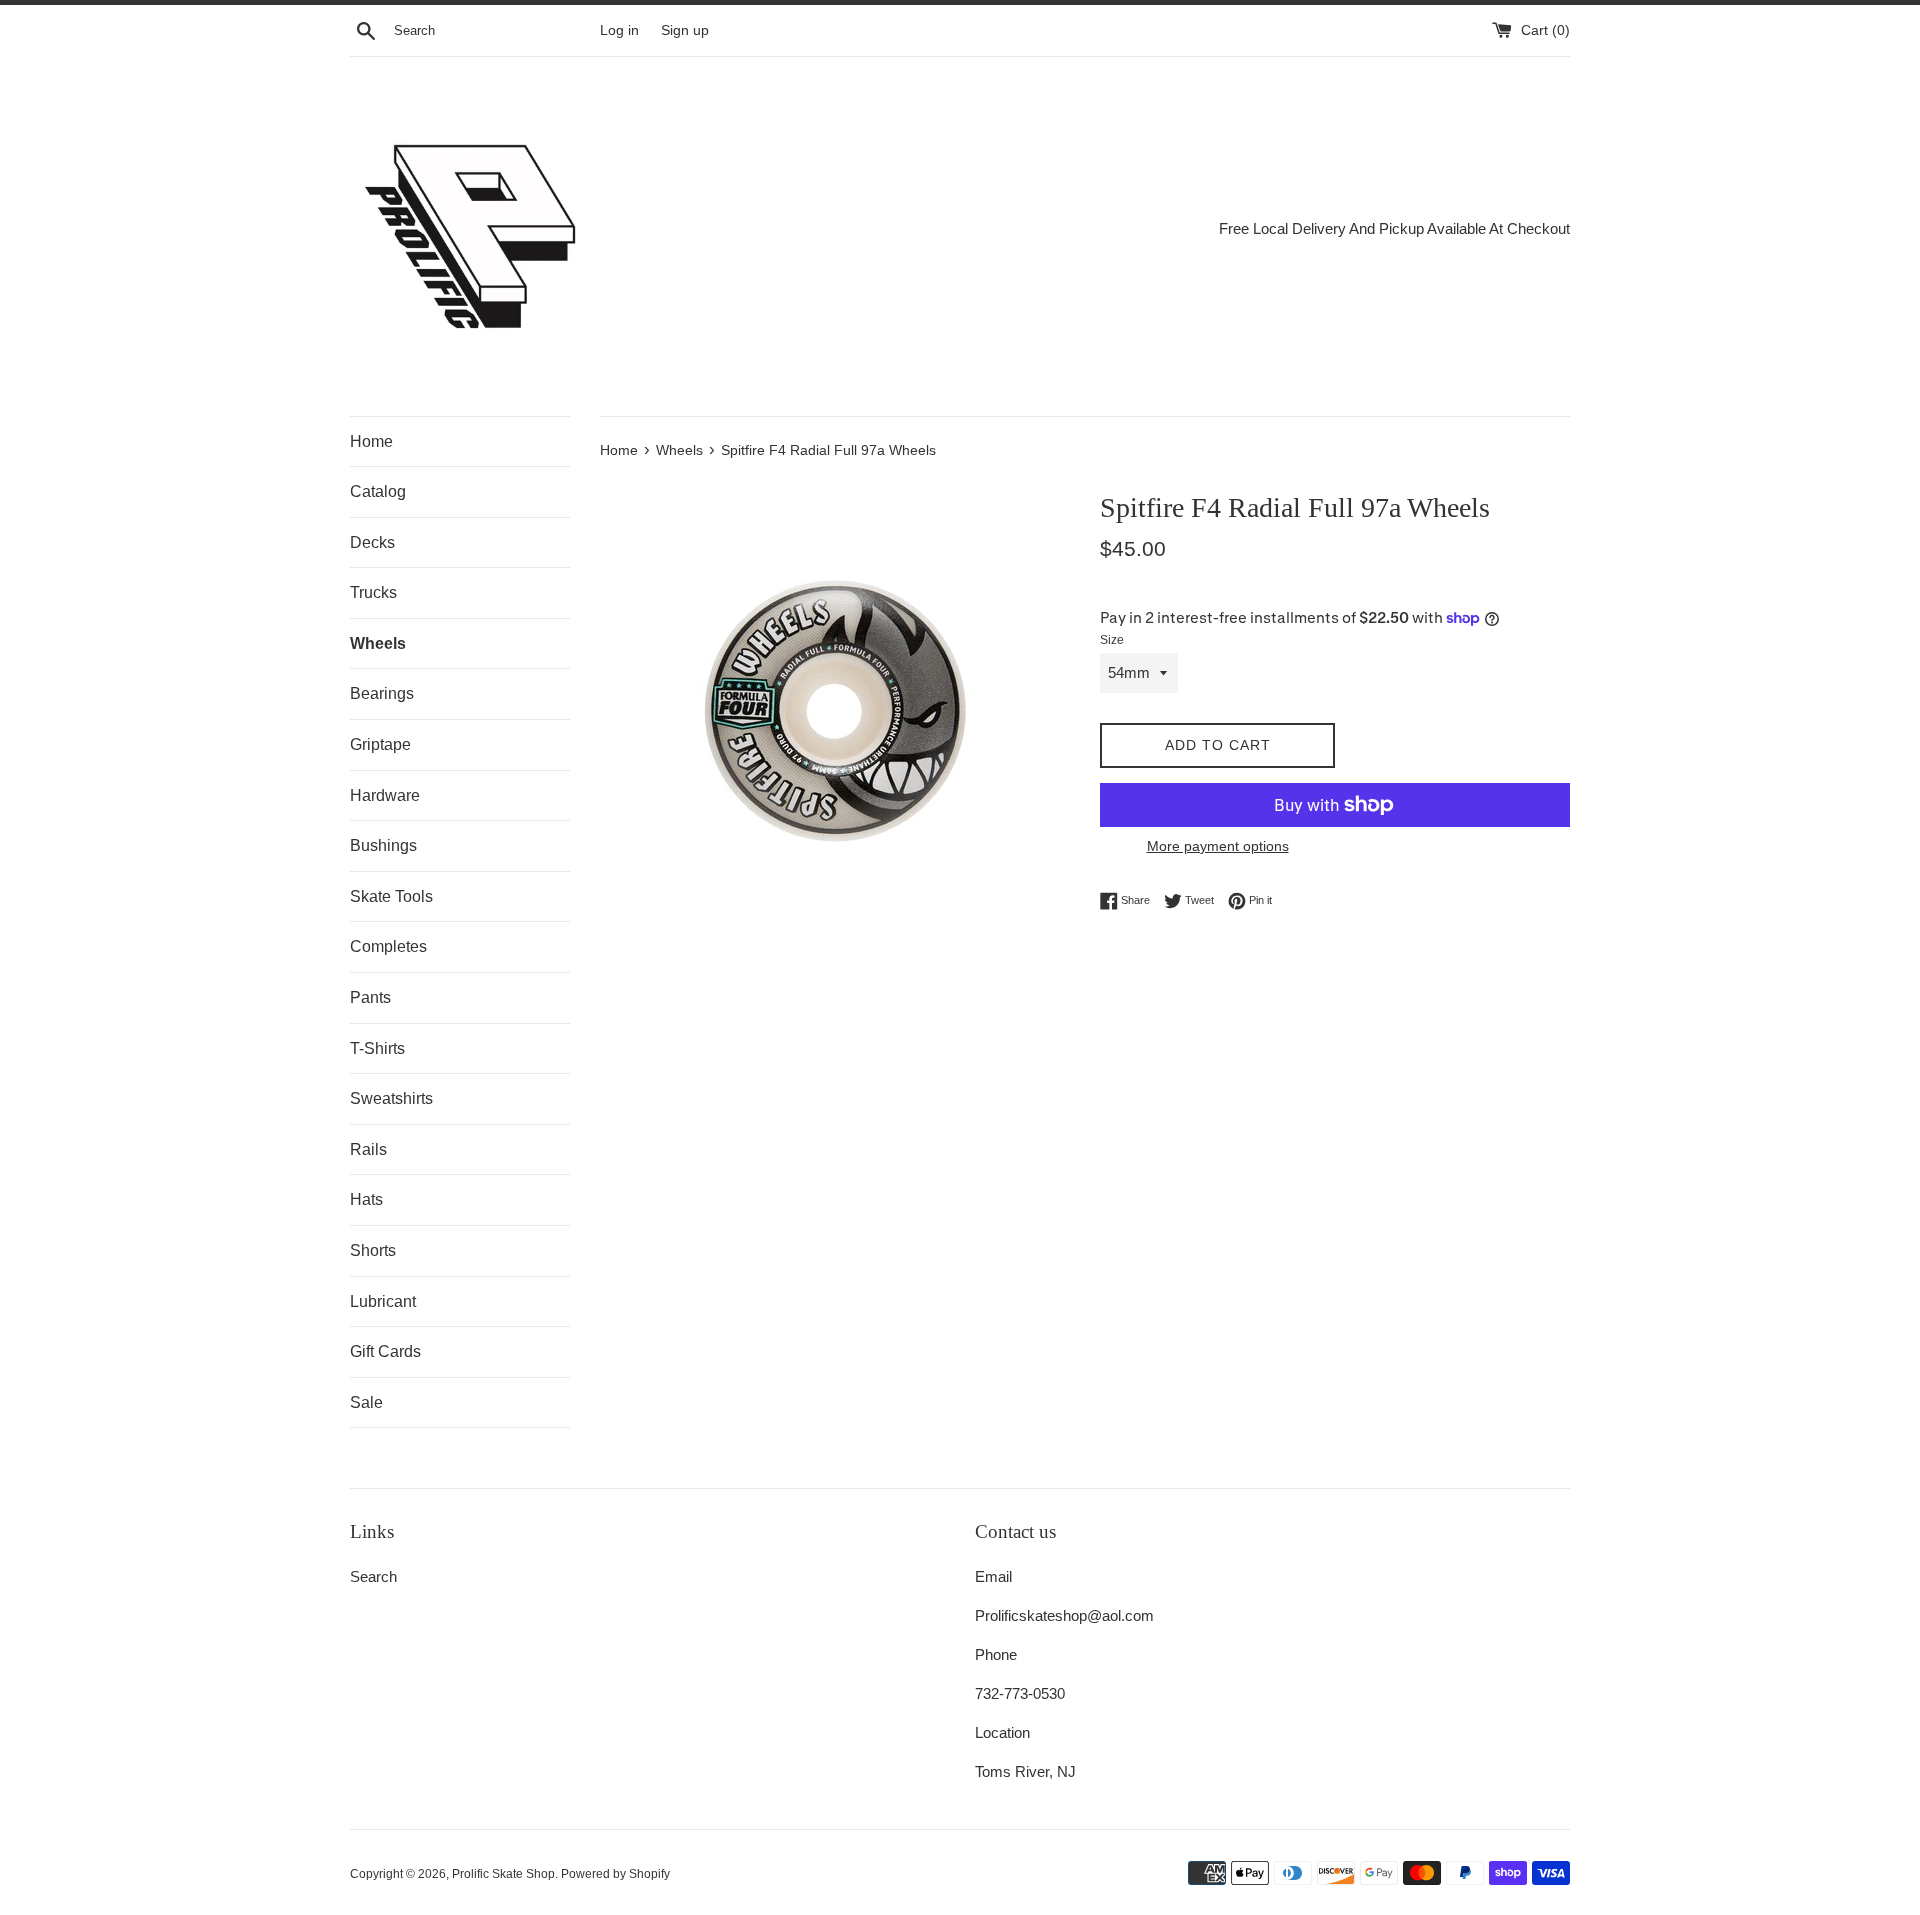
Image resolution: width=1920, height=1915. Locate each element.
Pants (370, 997)
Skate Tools (391, 896)
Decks (372, 542)
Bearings (382, 693)
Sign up (685, 30)
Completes (388, 946)
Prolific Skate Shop (503, 1874)
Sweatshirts (391, 1098)
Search (373, 1576)
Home (371, 441)
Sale (366, 1402)
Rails (368, 1149)
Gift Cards (385, 1351)
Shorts (373, 1250)
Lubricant (383, 1301)
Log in (619, 30)
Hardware (385, 795)
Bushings (383, 845)
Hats (366, 1199)
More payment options (1218, 846)
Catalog (378, 491)
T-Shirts (377, 1048)
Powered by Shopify (615, 1874)
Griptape (380, 744)
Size (1112, 640)
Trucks (373, 592)
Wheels (378, 643)
